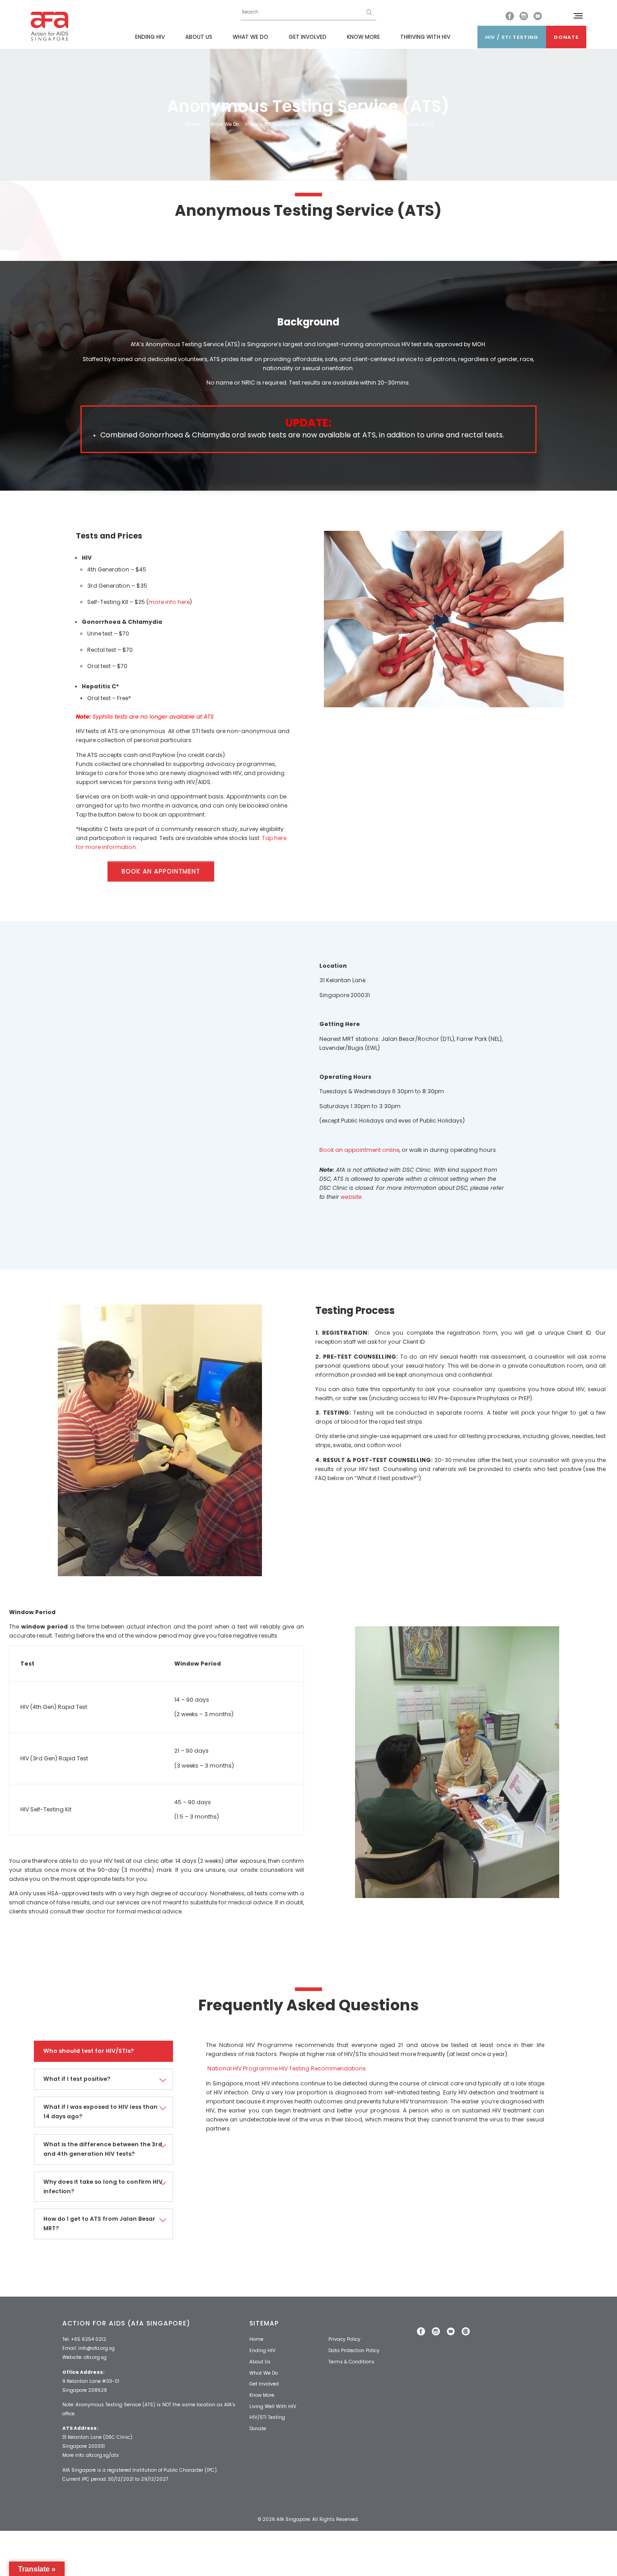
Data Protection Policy (354, 2351)
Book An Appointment (161, 871)
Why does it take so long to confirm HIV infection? (103, 2186)
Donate (566, 37)
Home (192, 124)
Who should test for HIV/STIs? (89, 2051)
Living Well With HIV (273, 2407)
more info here (169, 602)
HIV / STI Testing (512, 37)
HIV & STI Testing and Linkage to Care (294, 124)
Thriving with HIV (425, 37)
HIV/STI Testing (267, 2417)
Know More (363, 37)
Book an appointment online (359, 1150)
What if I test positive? (77, 2079)
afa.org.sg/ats (102, 2455)
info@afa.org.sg (96, 2348)
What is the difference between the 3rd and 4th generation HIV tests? (103, 2149)
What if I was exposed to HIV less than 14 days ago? (100, 2112)
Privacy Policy (344, 2339)
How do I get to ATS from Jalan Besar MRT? (99, 2223)
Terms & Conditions (351, 2362)
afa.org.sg (95, 2357)
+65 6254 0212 (89, 2339)
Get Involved (308, 37)
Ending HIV (150, 37)
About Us (199, 37)
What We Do (250, 37)
